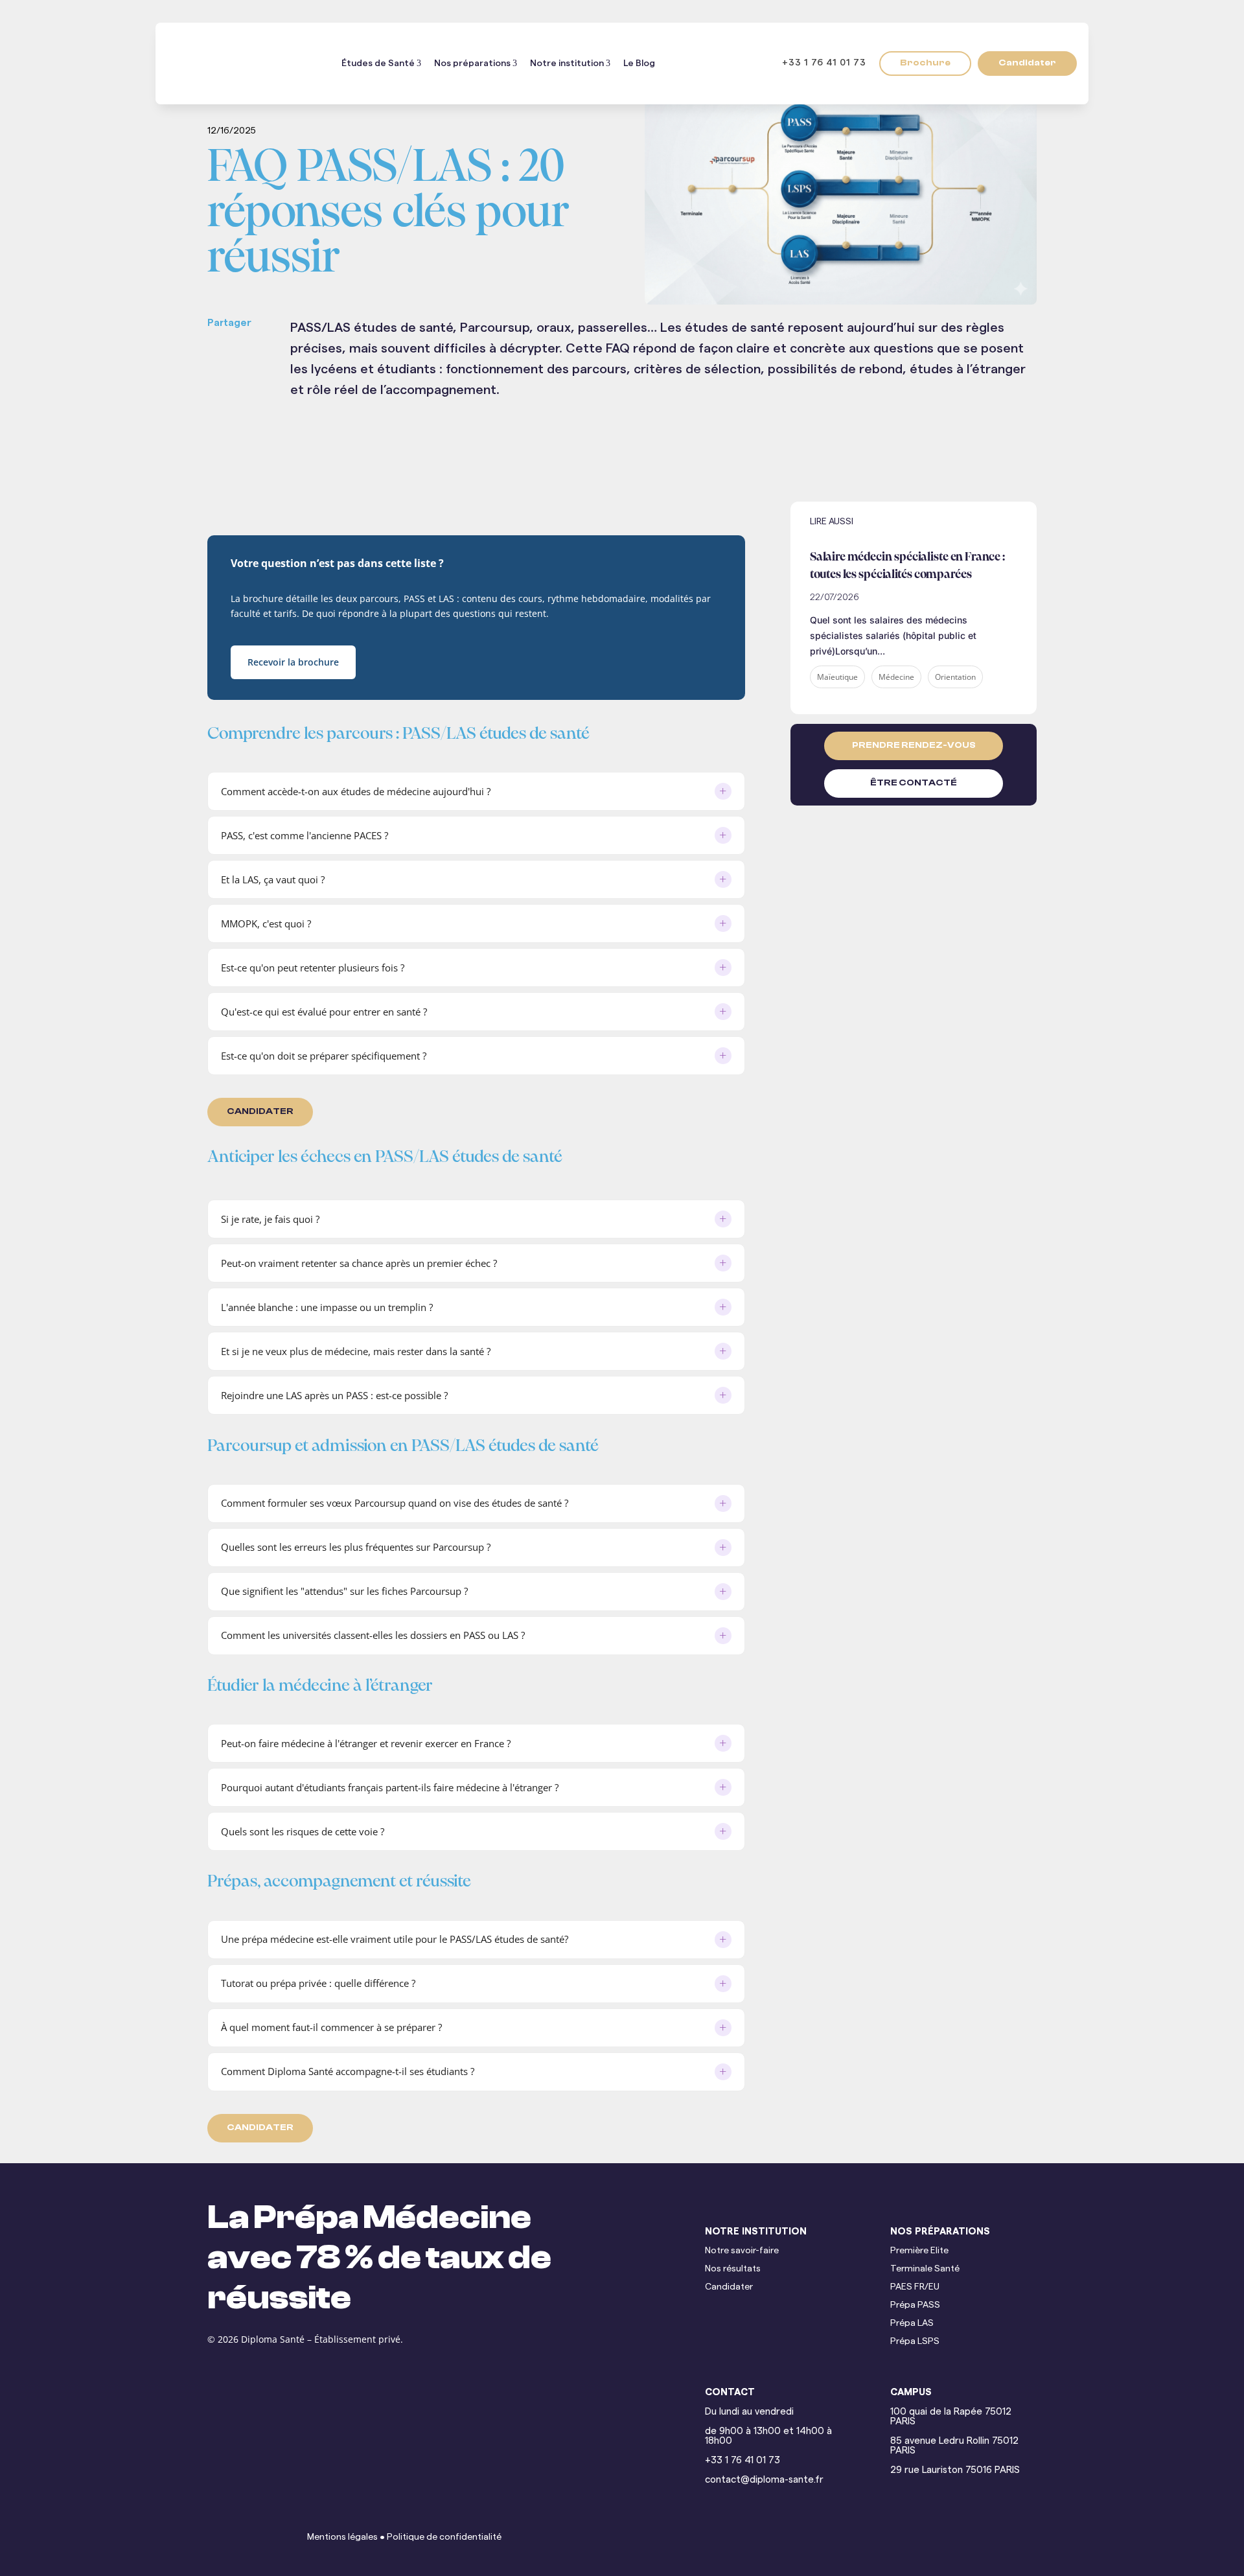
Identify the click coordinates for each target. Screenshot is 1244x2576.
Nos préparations (472, 64)
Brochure (925, 63)
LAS (510, 1635)
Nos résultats (733, 2269)
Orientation (955, 677)
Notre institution (567, 64)
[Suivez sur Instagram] (251, 2537)
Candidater (1027, 63)
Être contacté (914, 783)
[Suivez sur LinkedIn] (220, 2537)
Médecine (896, 677)
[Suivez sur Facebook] (282, 2537)
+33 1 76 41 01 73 (819, 63)
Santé (947, 2269)
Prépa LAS (912, 2323)
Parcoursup (380, 1503)
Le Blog (639, 64)
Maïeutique (837, 677)
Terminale (912, 2269)
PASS (474, 1635)
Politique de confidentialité (444, 2537)
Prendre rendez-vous (914, 745)
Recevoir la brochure (293, 662)
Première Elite (919, 2251)
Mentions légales (342, 2537)
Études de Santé (378, 64)
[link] (249, 354)
